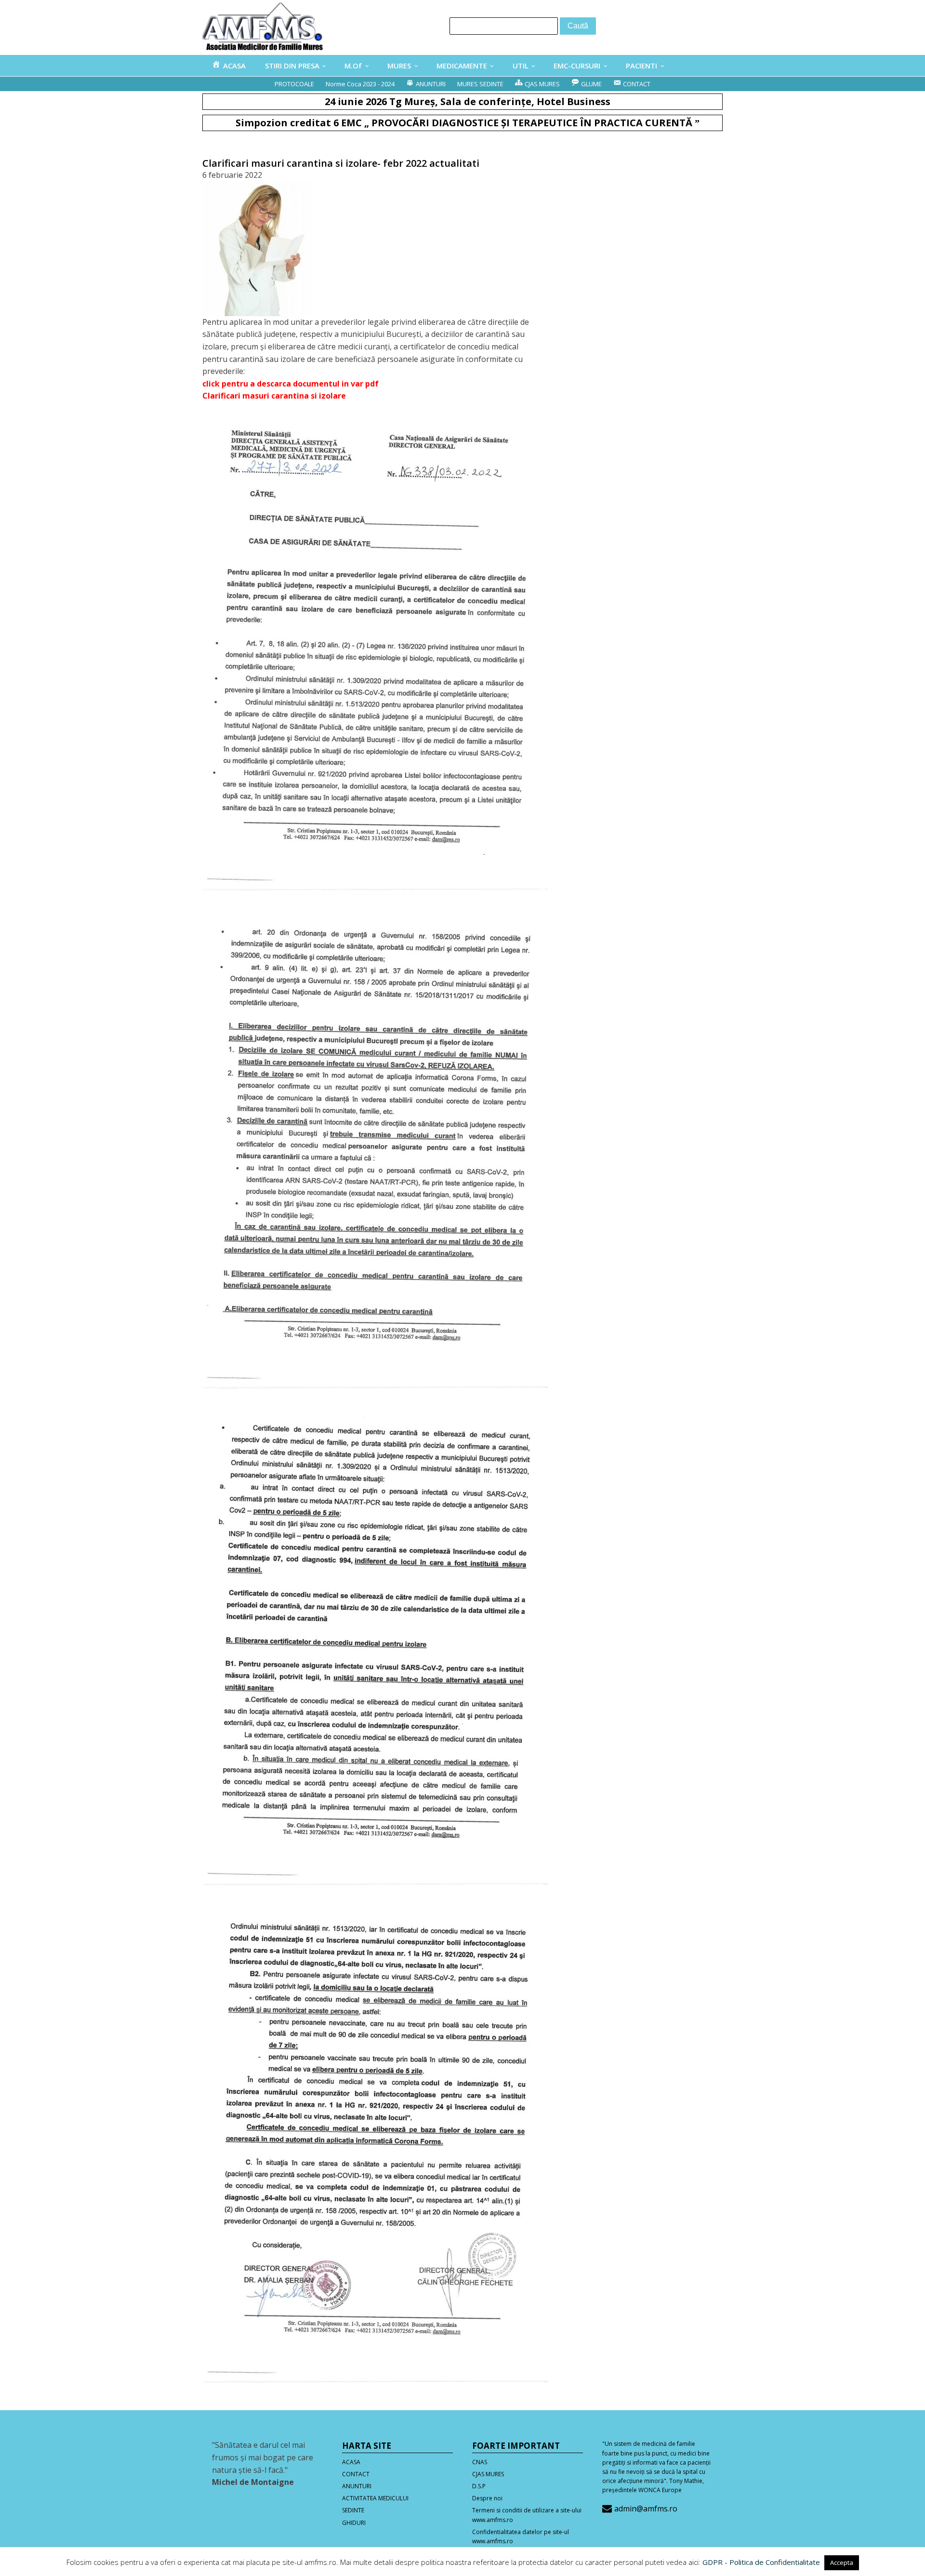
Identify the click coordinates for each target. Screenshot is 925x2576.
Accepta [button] (842, 2563)
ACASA (351, 2462)
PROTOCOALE (294, 84)
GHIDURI (354, 2523)
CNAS (480, 2462)
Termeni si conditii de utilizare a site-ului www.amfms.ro (527, 2515)
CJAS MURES (488, 2474)
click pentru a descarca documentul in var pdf (291, 384)
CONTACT (356, 2474)
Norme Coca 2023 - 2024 (360, 84)
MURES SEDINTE (480, 84)
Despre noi (487, 2498)
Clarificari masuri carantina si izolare (274, 396)
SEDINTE (353, 2510)
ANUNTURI (357, 2486)
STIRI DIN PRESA (292, 66)
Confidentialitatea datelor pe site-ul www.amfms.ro (521, 2536)
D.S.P (479, 2486)
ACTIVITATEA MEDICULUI (375, 2498)
